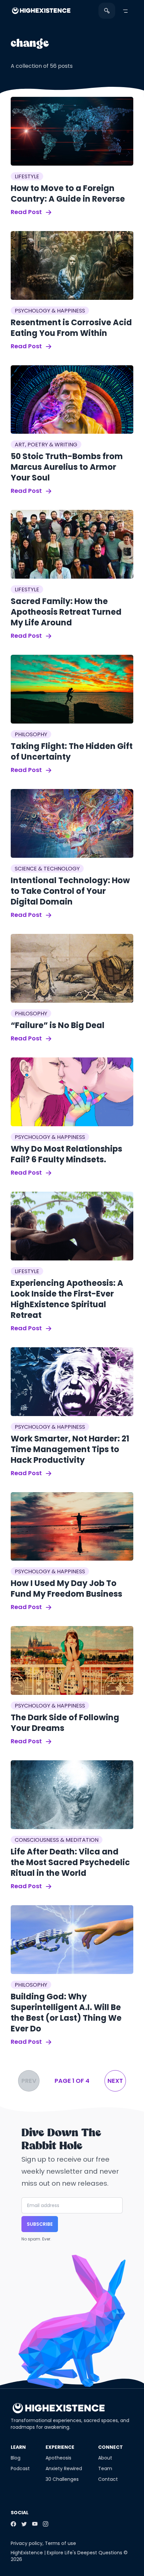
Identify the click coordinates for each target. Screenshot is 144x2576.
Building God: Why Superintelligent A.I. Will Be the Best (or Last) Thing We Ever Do (66, 2013)
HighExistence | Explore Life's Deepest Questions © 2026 (69, 2556)
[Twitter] (24, 2524)
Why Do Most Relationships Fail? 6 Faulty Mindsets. (66, 1154)
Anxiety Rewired (64, 2468)
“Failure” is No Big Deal (58, 1025)
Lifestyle (27, 176)
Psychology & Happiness (50, 311)
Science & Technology (47, 869)
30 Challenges (62, 2479)
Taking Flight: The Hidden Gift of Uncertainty (72, 751)
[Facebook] (13, 2524)
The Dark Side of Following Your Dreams (65, 1723)
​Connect (111, 2447)
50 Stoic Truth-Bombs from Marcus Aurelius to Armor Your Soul (67, 467)
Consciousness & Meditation (57, 1840)
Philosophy (31, 734)
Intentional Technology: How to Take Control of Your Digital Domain (70, 891)
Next (115, 2081)
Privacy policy (27, 2543)
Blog (16, 2458)
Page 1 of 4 (72, 2081)
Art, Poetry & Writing (46, 445)
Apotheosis (58, 2458)
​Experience (60, 2447)
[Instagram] (46, 2524)
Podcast (20, 2468)
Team (105, 2468)
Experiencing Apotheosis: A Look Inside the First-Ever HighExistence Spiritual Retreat (67, 1299)
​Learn (18, 2447)
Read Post (27, 212)
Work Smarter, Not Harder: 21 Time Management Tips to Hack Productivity (70, 1449)
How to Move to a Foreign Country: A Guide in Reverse (68, 193)
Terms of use (60, 2543)
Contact (108, 2479)
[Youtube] (35, 2524)
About (105, 2458)
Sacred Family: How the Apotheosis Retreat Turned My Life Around (66, 612)
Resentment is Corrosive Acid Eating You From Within (71, 328)
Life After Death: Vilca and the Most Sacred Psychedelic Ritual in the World (70, 1862)
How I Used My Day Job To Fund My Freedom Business (66, 1589)
